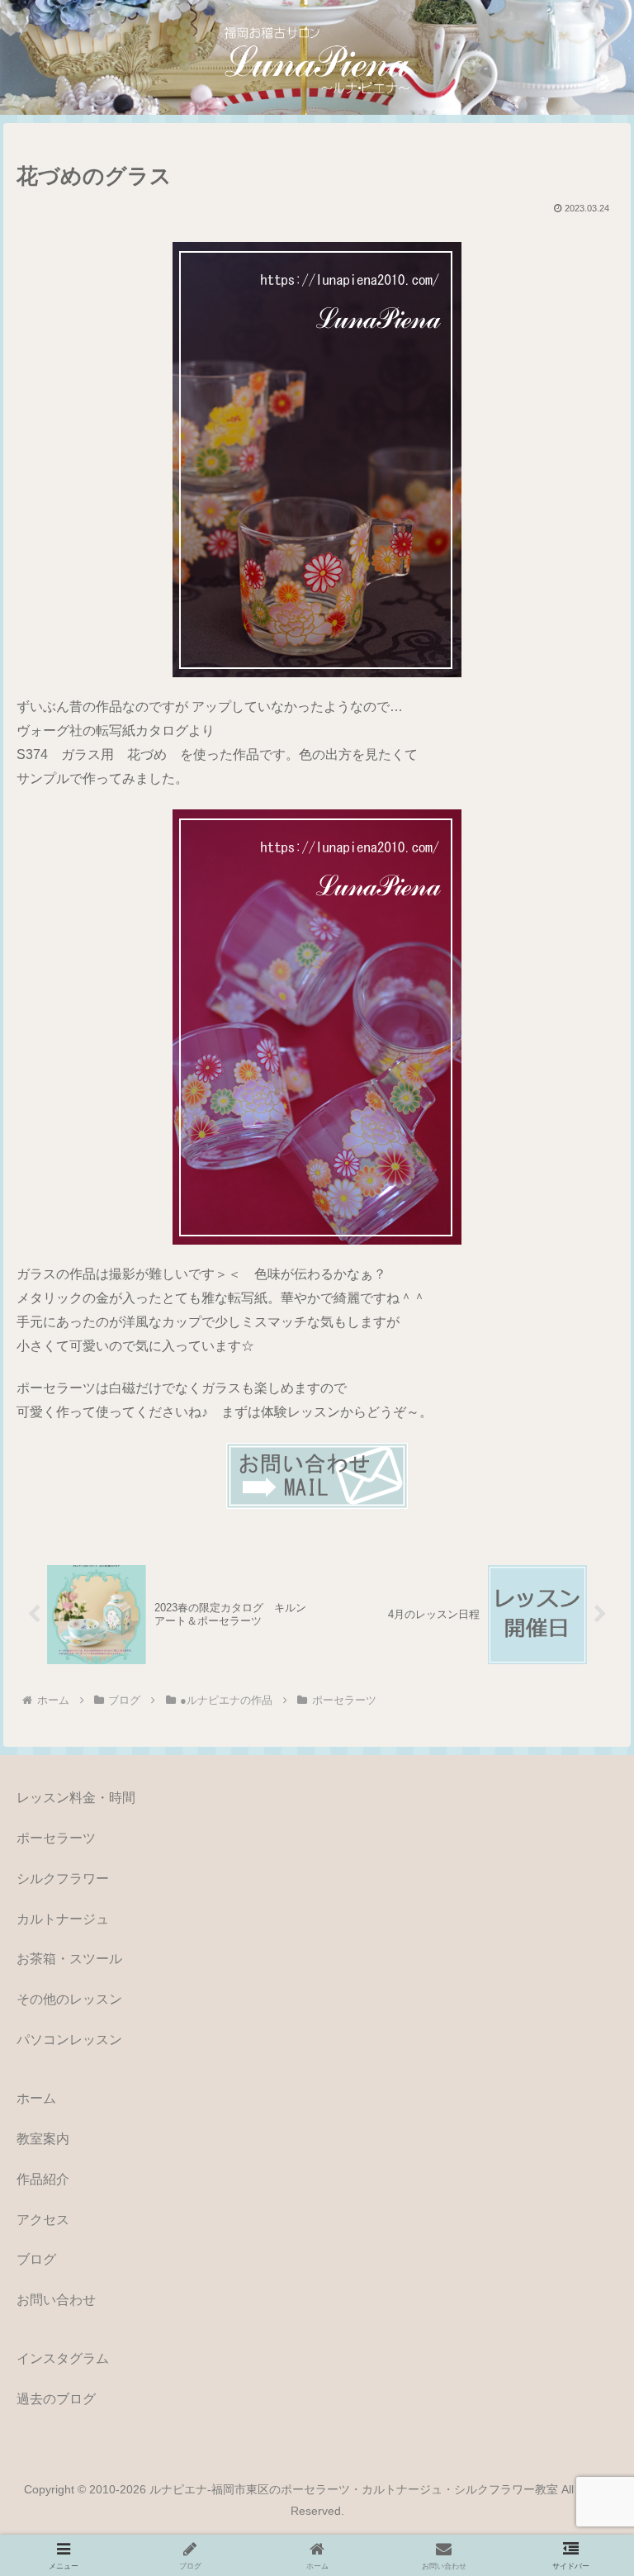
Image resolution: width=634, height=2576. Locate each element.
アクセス (43, 2220)
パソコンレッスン (69, 2040)
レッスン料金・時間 (76, 1798)
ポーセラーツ (56, 1838)
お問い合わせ (56, 2300)
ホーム (36, 2098)
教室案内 (43, 2139)
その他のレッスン (69, 1999)
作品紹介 (43, 2179)
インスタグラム (63, 2358)
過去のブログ (56, 2399)
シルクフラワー (63, 1879)
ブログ (36, 2259)
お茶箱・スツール (69, 1959)
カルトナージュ (63, 1919)
